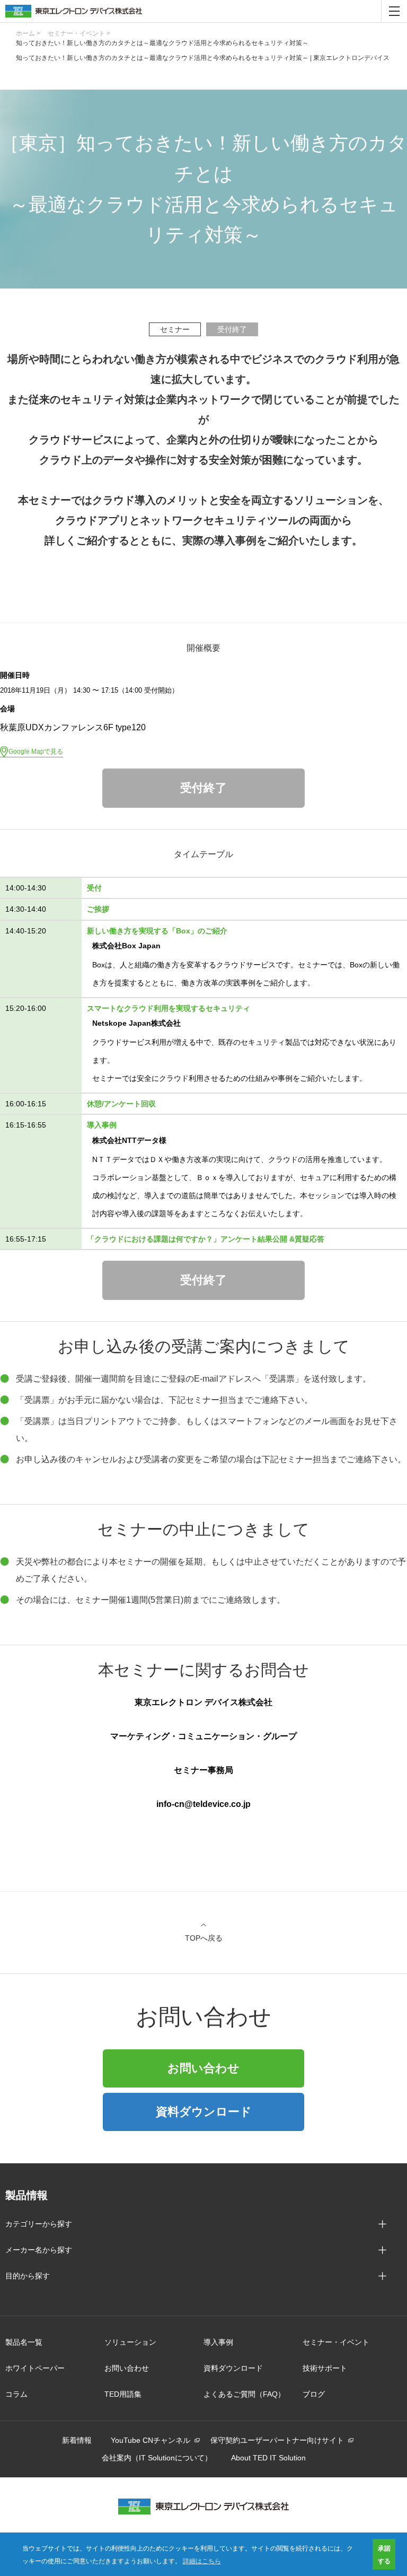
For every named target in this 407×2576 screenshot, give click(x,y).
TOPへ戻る (204, 1938)
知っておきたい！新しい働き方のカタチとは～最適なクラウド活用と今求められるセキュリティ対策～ (162, 43)
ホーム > (28, 33)
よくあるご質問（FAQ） (244, 2394)
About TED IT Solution (268, 2458)
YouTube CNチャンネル (151, 2440)
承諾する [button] (384, 2554)
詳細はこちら (202, 2560)
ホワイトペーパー (35, 2368)
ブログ (314, 2394)
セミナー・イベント (336, 2342)
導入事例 (218, 2342)
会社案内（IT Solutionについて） (157, 2458)
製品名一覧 (24, 2342)
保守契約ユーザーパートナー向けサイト (277, 2440)
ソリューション (130, 2342)
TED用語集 (123, 2394)
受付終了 (203, 788)
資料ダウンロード (204, 2112)
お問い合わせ (203, 2068)
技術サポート (325, 2368)
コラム (16, 2394)
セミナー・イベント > (79, 33)
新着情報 (77, 2440)
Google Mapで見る (36, 752)
